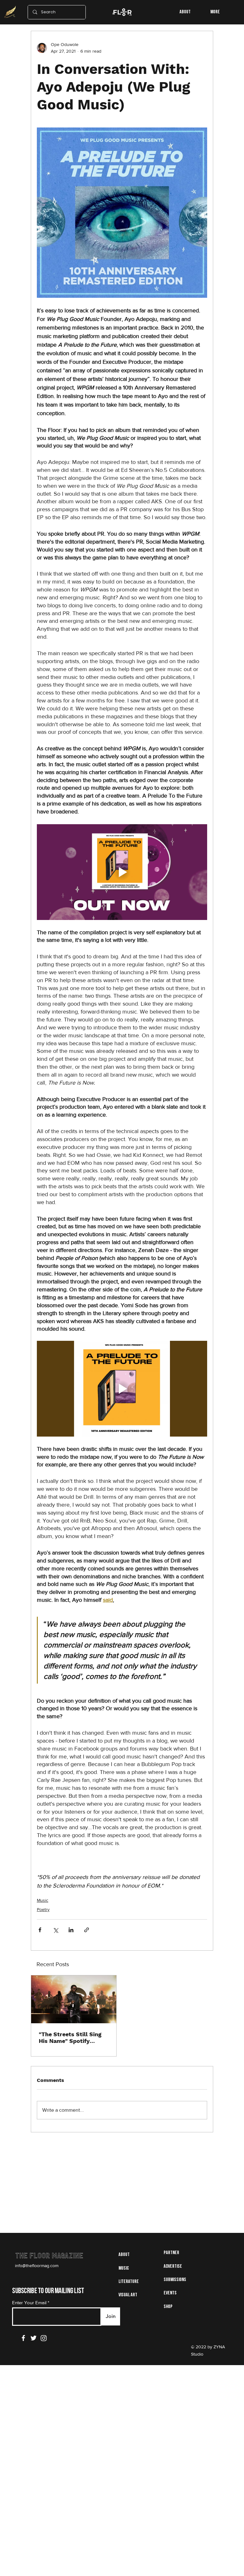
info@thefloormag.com (37, 2266)
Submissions (175, 2280)
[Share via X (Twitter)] (55, 1930)
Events (170, 2293)
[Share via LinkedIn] (71, 1930)
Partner (171, 2253)
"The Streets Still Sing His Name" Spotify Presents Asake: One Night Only (70, 2038)
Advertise (173, 2266)
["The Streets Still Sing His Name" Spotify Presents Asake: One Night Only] (74, 1999)
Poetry (43, 1909)
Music (43, 1900)
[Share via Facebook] (40, 1930)
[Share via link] (87, 1930)
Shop (168, 2307)
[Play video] (122, 872)
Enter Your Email (29, 2302)
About (124, 2255)
